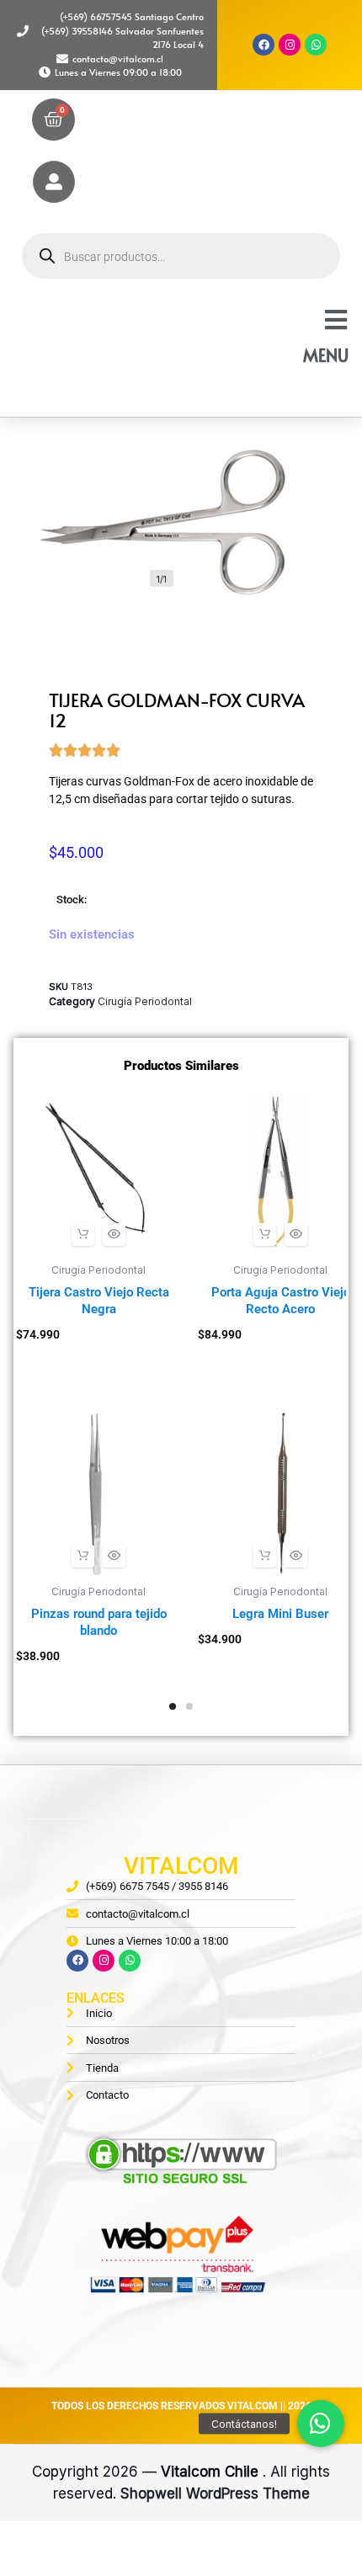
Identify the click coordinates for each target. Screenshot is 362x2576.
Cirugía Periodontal (145, 1001)
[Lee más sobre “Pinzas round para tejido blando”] (83, 1556)
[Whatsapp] (316, 45)
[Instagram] (290, 45)
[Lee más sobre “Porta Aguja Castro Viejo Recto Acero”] (265, 1235)
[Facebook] (264, 45)
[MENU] (336, 320)
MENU (326, 355)
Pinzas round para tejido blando (99, 1622)
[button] (83, 1235)
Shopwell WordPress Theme (215, 2494)
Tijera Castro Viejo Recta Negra (99, 1301)
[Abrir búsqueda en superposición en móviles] (181, 256)
